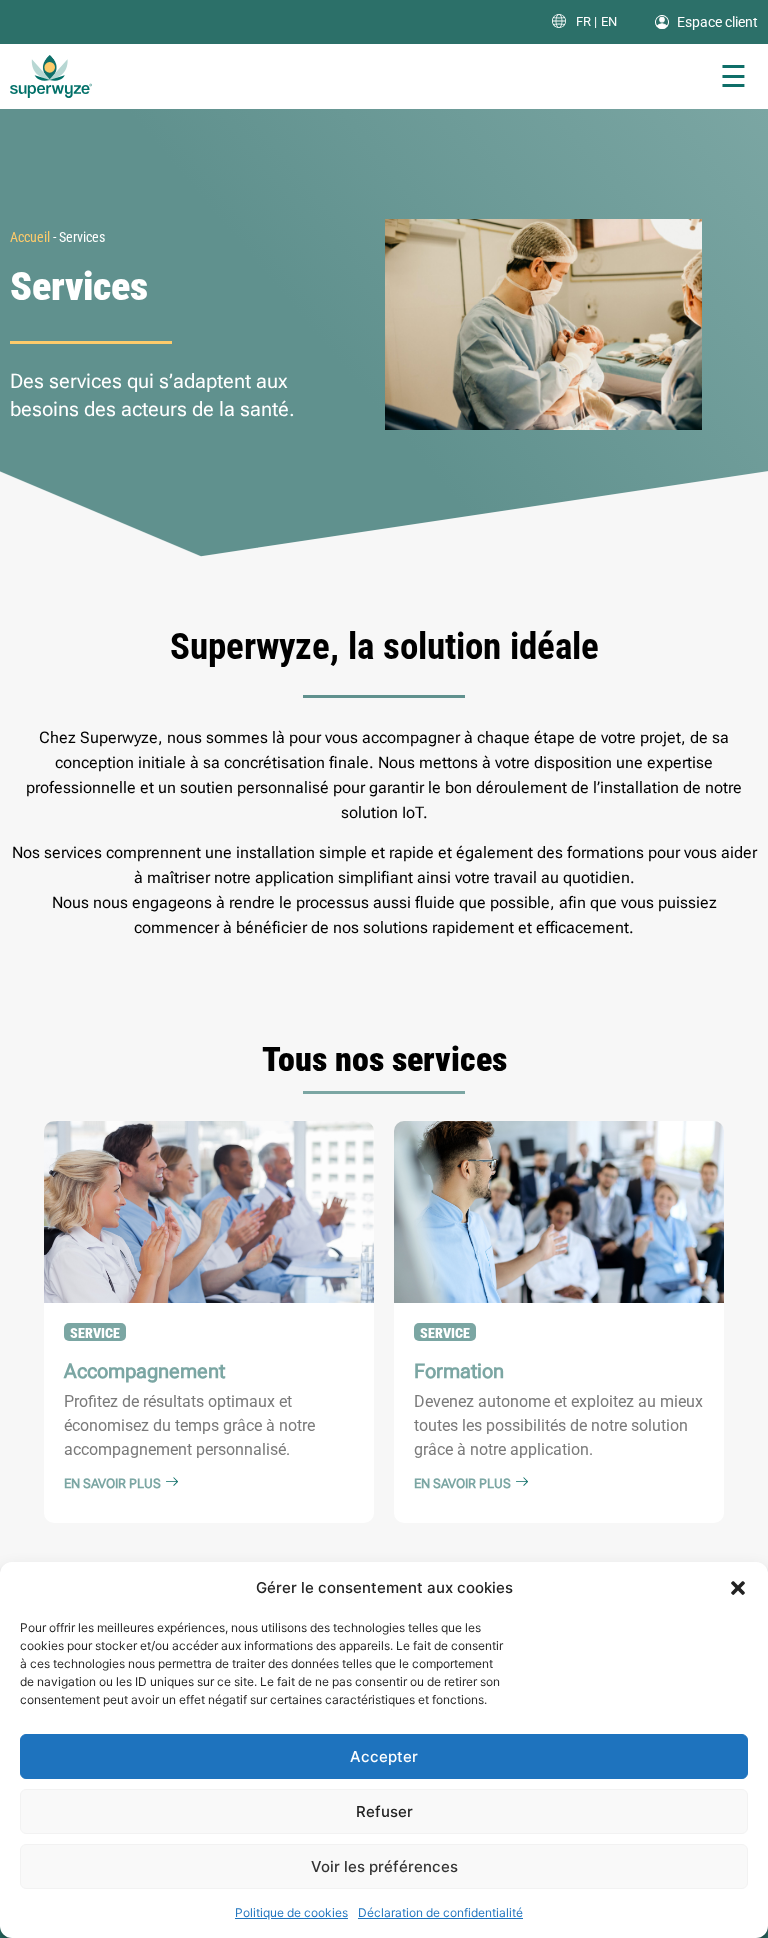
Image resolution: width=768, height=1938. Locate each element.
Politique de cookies (291, 1912)
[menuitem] (586, 21)
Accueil (30, 237)
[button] (738, 1588)
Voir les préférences (384, 1866)
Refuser (384, 1811)
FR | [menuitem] (586, 22)
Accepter (384, 1756)
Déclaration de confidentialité (440, 1912)
